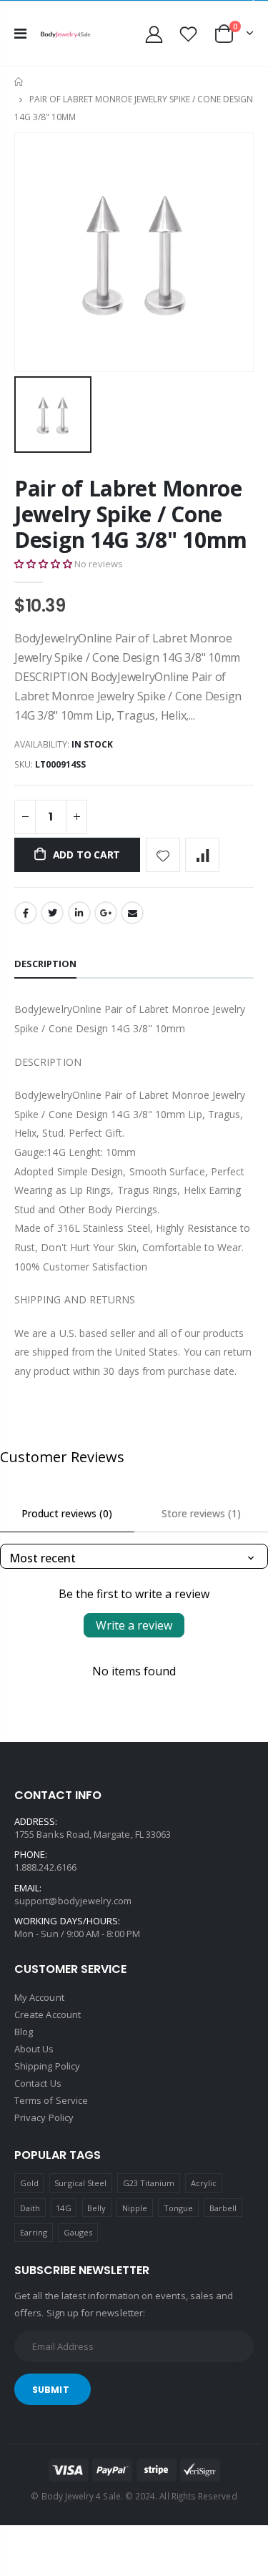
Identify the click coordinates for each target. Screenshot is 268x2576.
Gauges (78, 2232)
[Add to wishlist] (163, 855)
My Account (39, 1997)
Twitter (52, 913)
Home (20, 82)
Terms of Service (51, 2100)
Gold (29, 2183)
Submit (51, 2390)
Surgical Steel (80, 2183)
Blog (24, 2032)
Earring (34, 2232)
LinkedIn (79, 913)
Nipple (135, 2208)
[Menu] (20, 33)
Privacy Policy (44, 2117)
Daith (30, 2208)
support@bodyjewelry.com (73, 1901)
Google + (106, 913)
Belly (96, 2208)
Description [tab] (45, 964)
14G (63, 2208)
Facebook (26, 913)
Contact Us (38, 2083)
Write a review (134, 1625)
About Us (34, 2049)
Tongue (178, 2208)
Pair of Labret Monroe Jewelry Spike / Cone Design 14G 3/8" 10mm (131, 514)
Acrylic (204, 2183)
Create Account (48, 2014)
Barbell (223, 2208)
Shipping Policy (47, 2066)
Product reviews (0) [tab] (67, 1513)
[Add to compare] (202, 855)
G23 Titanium (149, 2183)
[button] (43, 564)
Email (132, 913)
